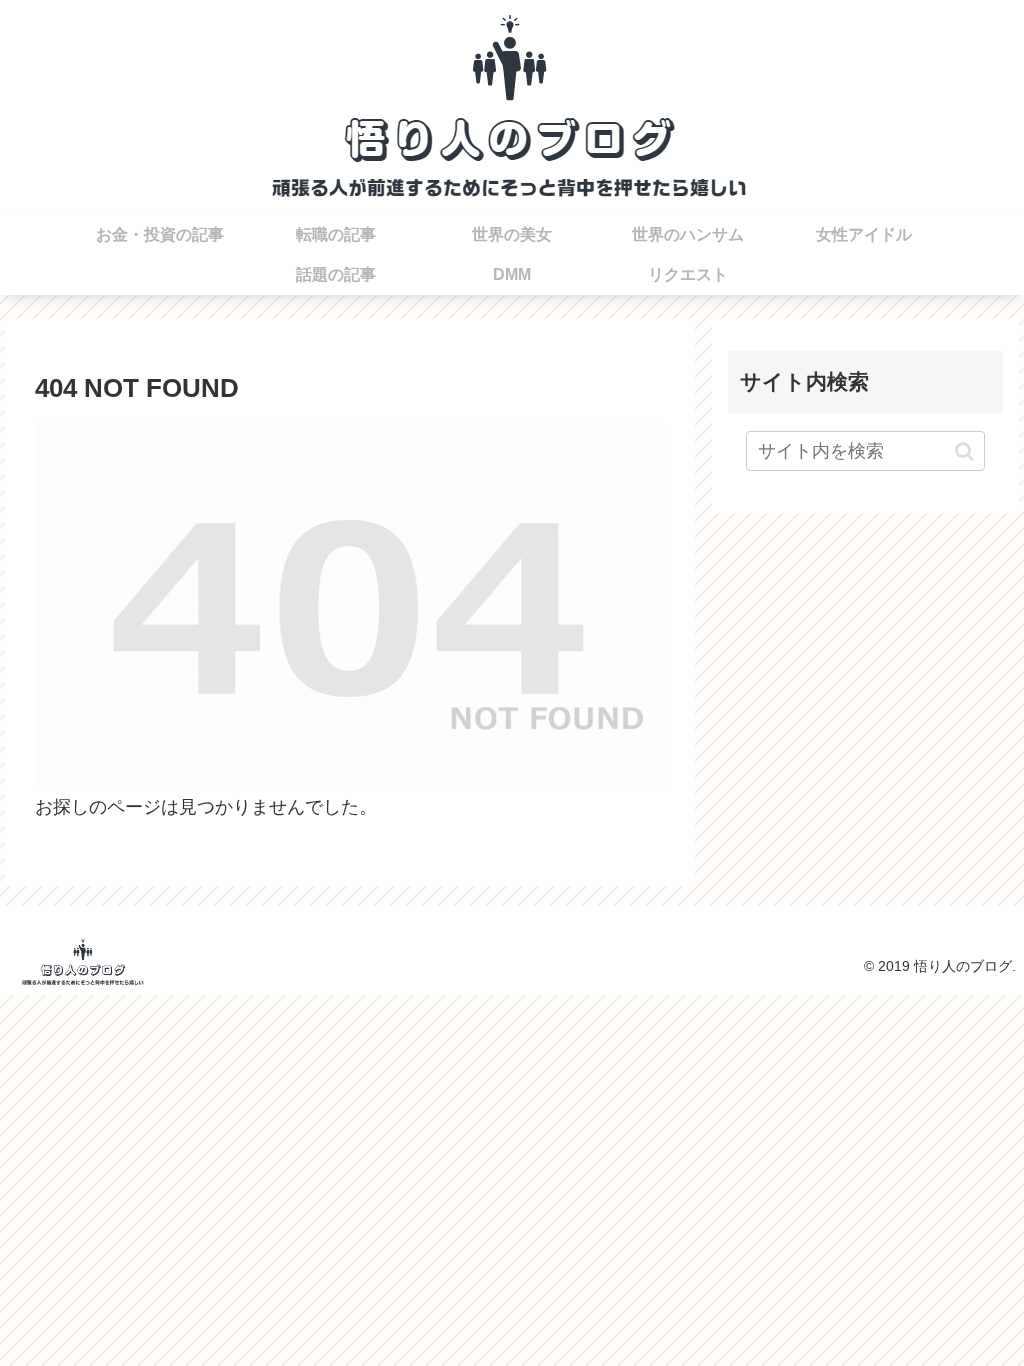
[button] (964, 451)
